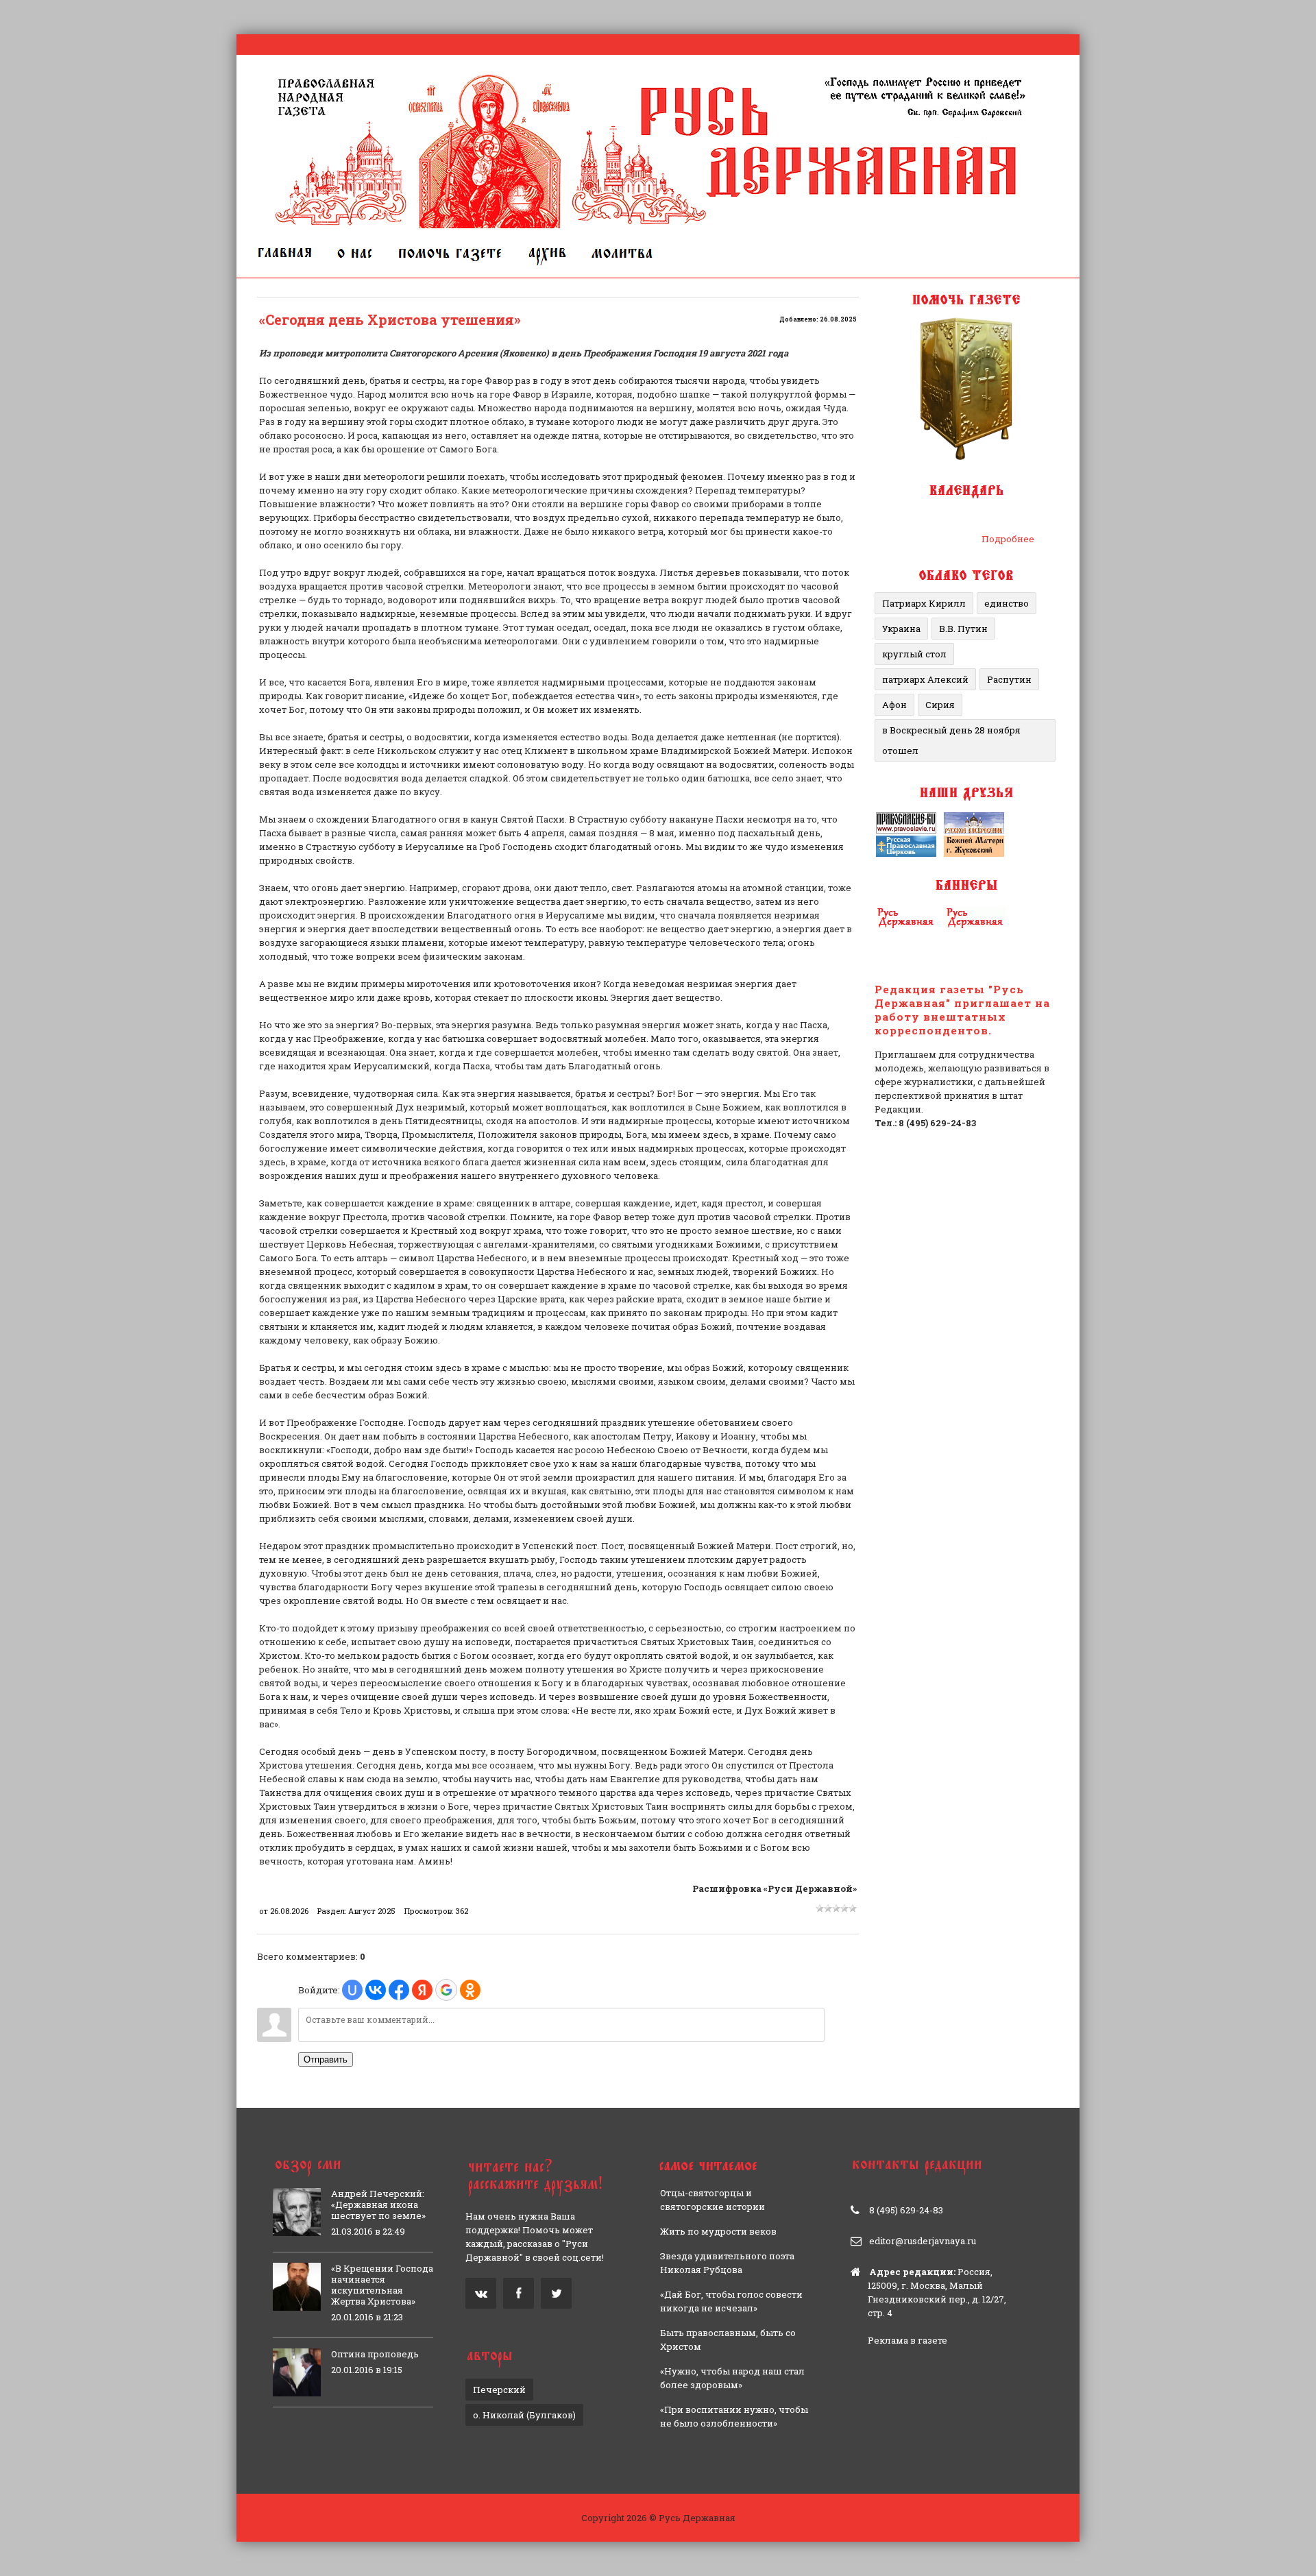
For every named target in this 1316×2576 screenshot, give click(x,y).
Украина (901, 629)
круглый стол (914, 654)
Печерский (499, 2390)
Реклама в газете (907, 2340)
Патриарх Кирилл (924, 603)
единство (1007, 603)
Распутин (1009, 679)
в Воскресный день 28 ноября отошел (951, 740)
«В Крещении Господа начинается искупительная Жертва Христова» (382, 2285)
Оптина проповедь (375, 2354)
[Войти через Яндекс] (422, 1990)
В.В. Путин (963, 629)
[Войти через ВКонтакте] (376, 1990)
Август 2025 (372, 1911)
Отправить (326, 2059)
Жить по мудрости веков (718, 2231)
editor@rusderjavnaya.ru (923, 2241)
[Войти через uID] (352, 1990)
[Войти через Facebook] (399, 1990)
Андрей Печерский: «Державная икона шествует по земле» (378, 2204)
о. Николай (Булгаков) (524, 2415)
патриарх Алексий (925, 679)
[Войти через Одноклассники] (470, 1990)
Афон (894, 705)
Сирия (940, 705)
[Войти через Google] (446, 1990)
